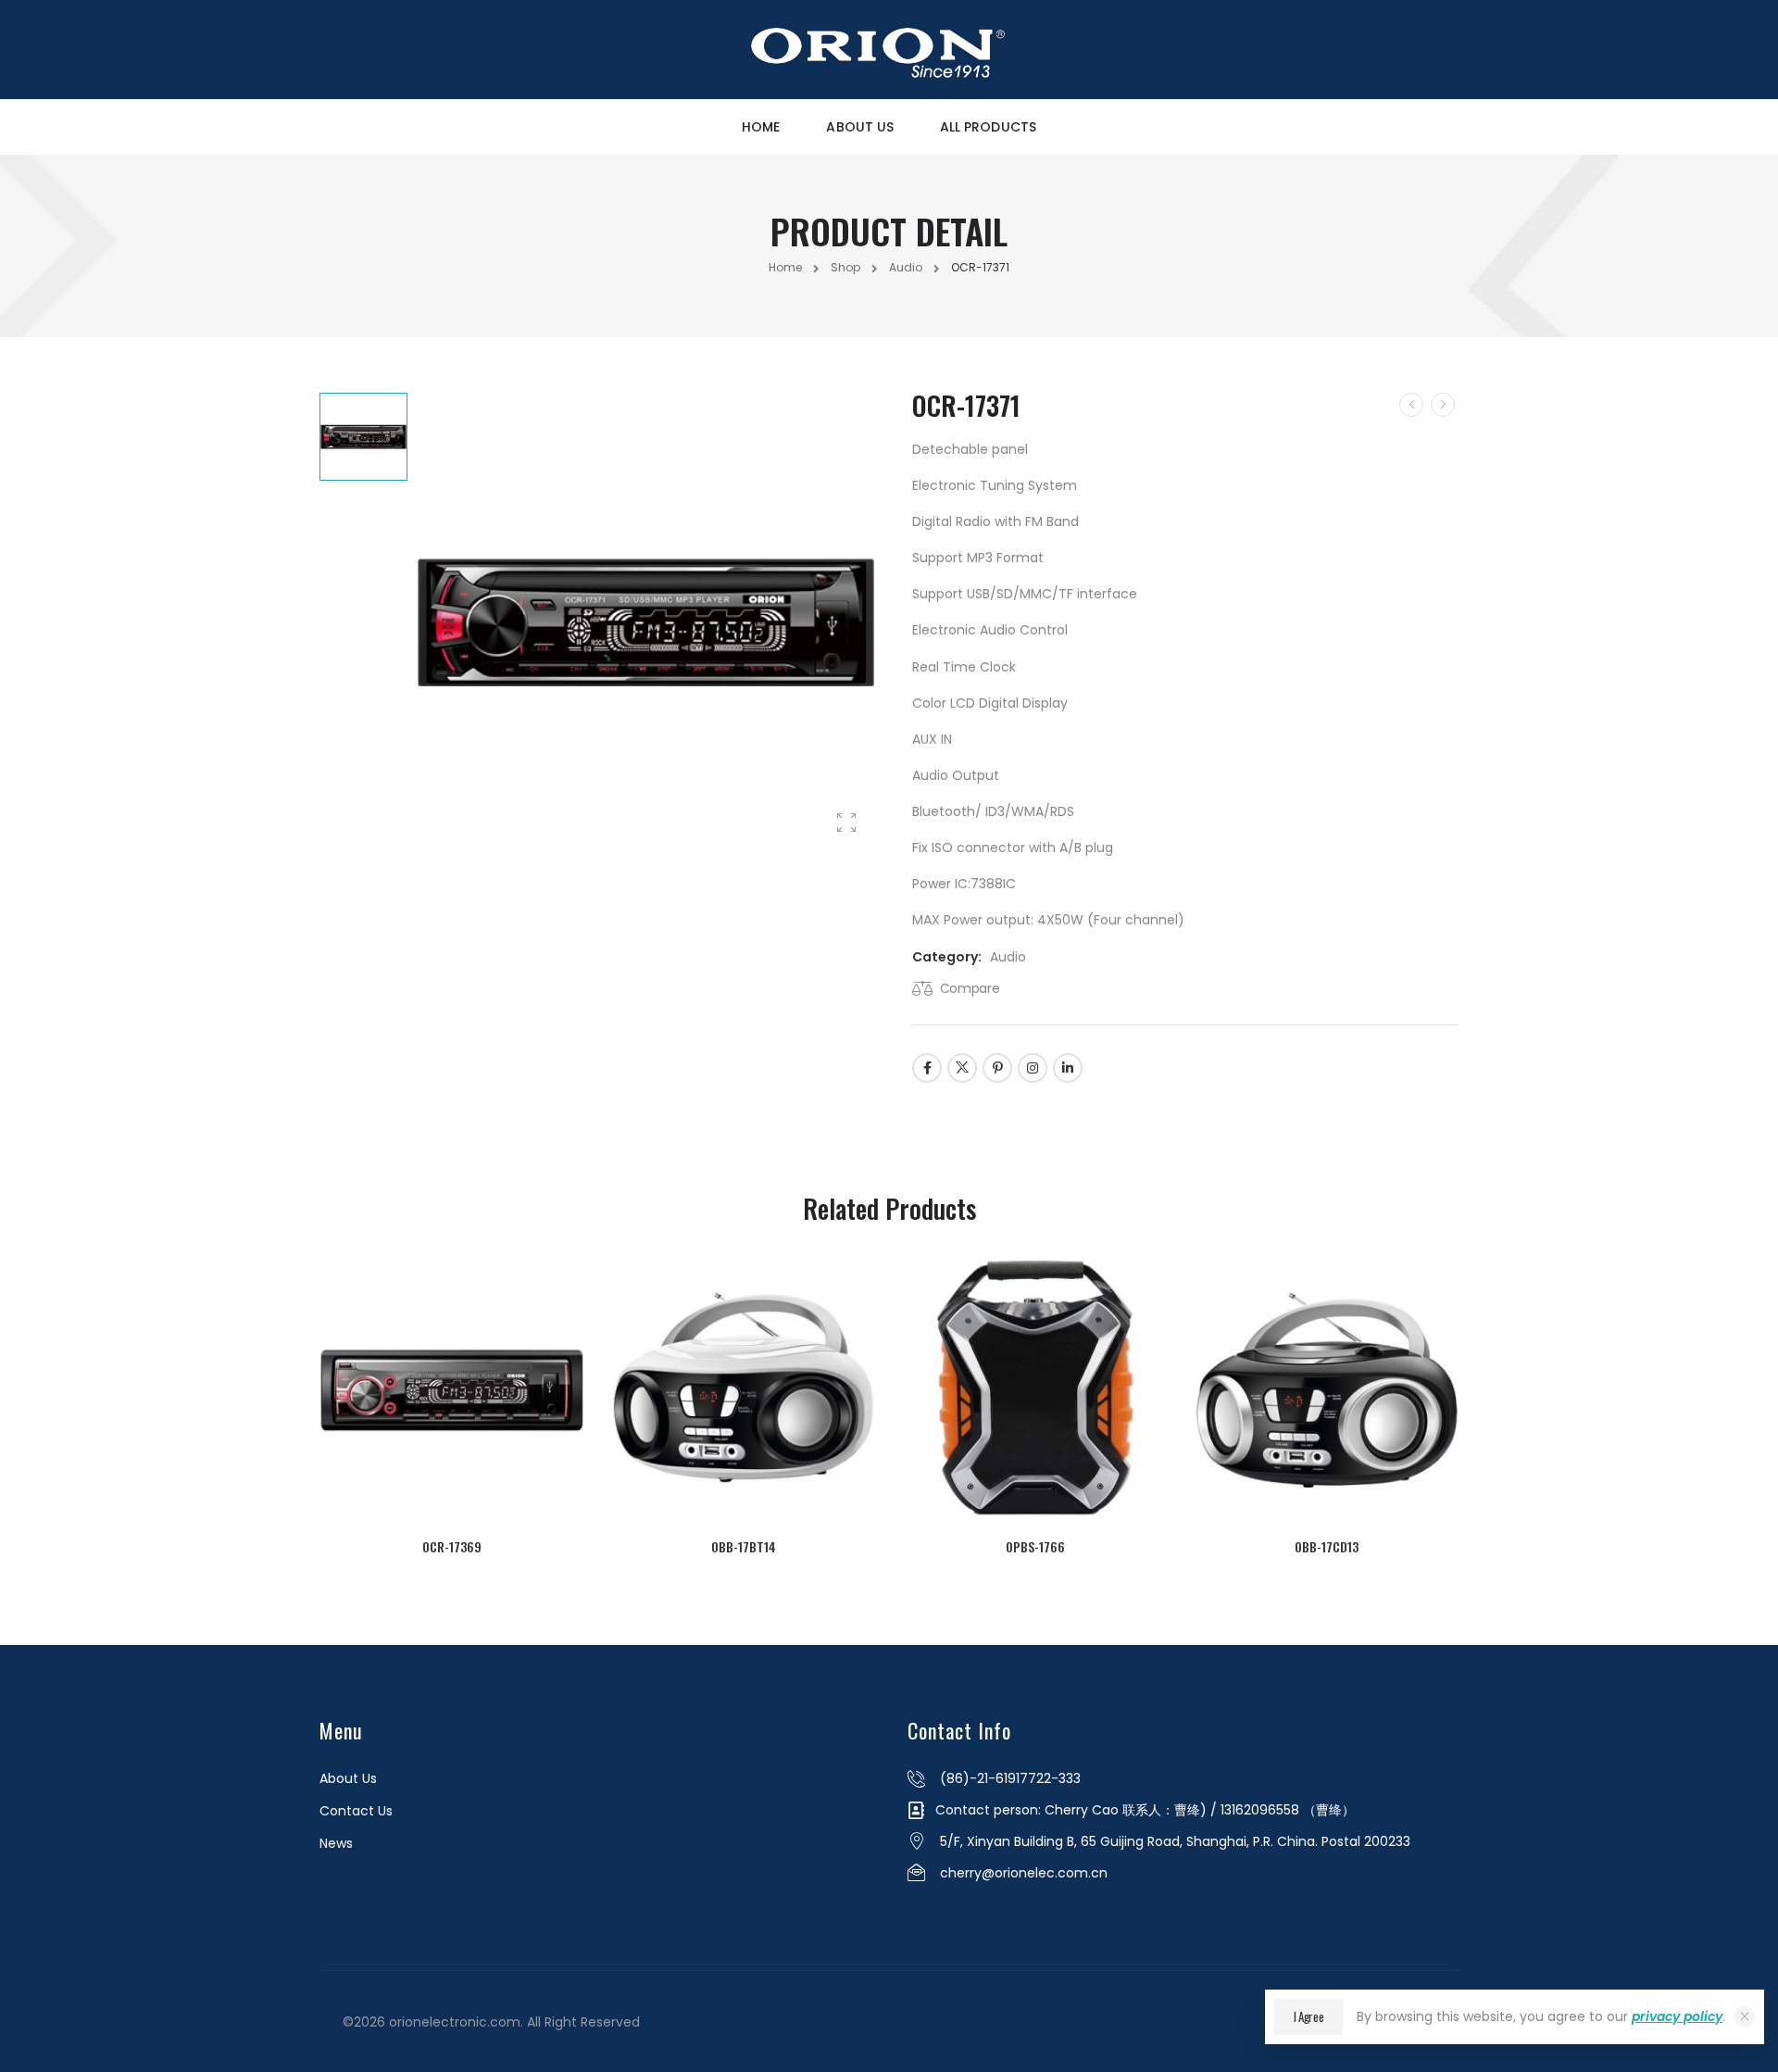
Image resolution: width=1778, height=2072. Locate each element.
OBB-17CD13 (1327, 1546)
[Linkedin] (1068, 1068)
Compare (970, 988)
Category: (947, 957)
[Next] (1443, 405)
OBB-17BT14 (744, 1546)
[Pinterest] (997, 1068)
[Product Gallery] (846, 823)
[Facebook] (927, 1068)
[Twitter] (962, 1068)
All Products (988, 127)
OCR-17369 (452, 1546)
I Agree (1309, 2016)
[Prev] (1411, 405)
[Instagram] (1033, 1068)
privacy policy (1677, 2016)
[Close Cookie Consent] (1745, 2016)
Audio (906, 267)
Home (761, 127)
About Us (860, 127)
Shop (845, 267)
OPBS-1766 (1035, 1546)
